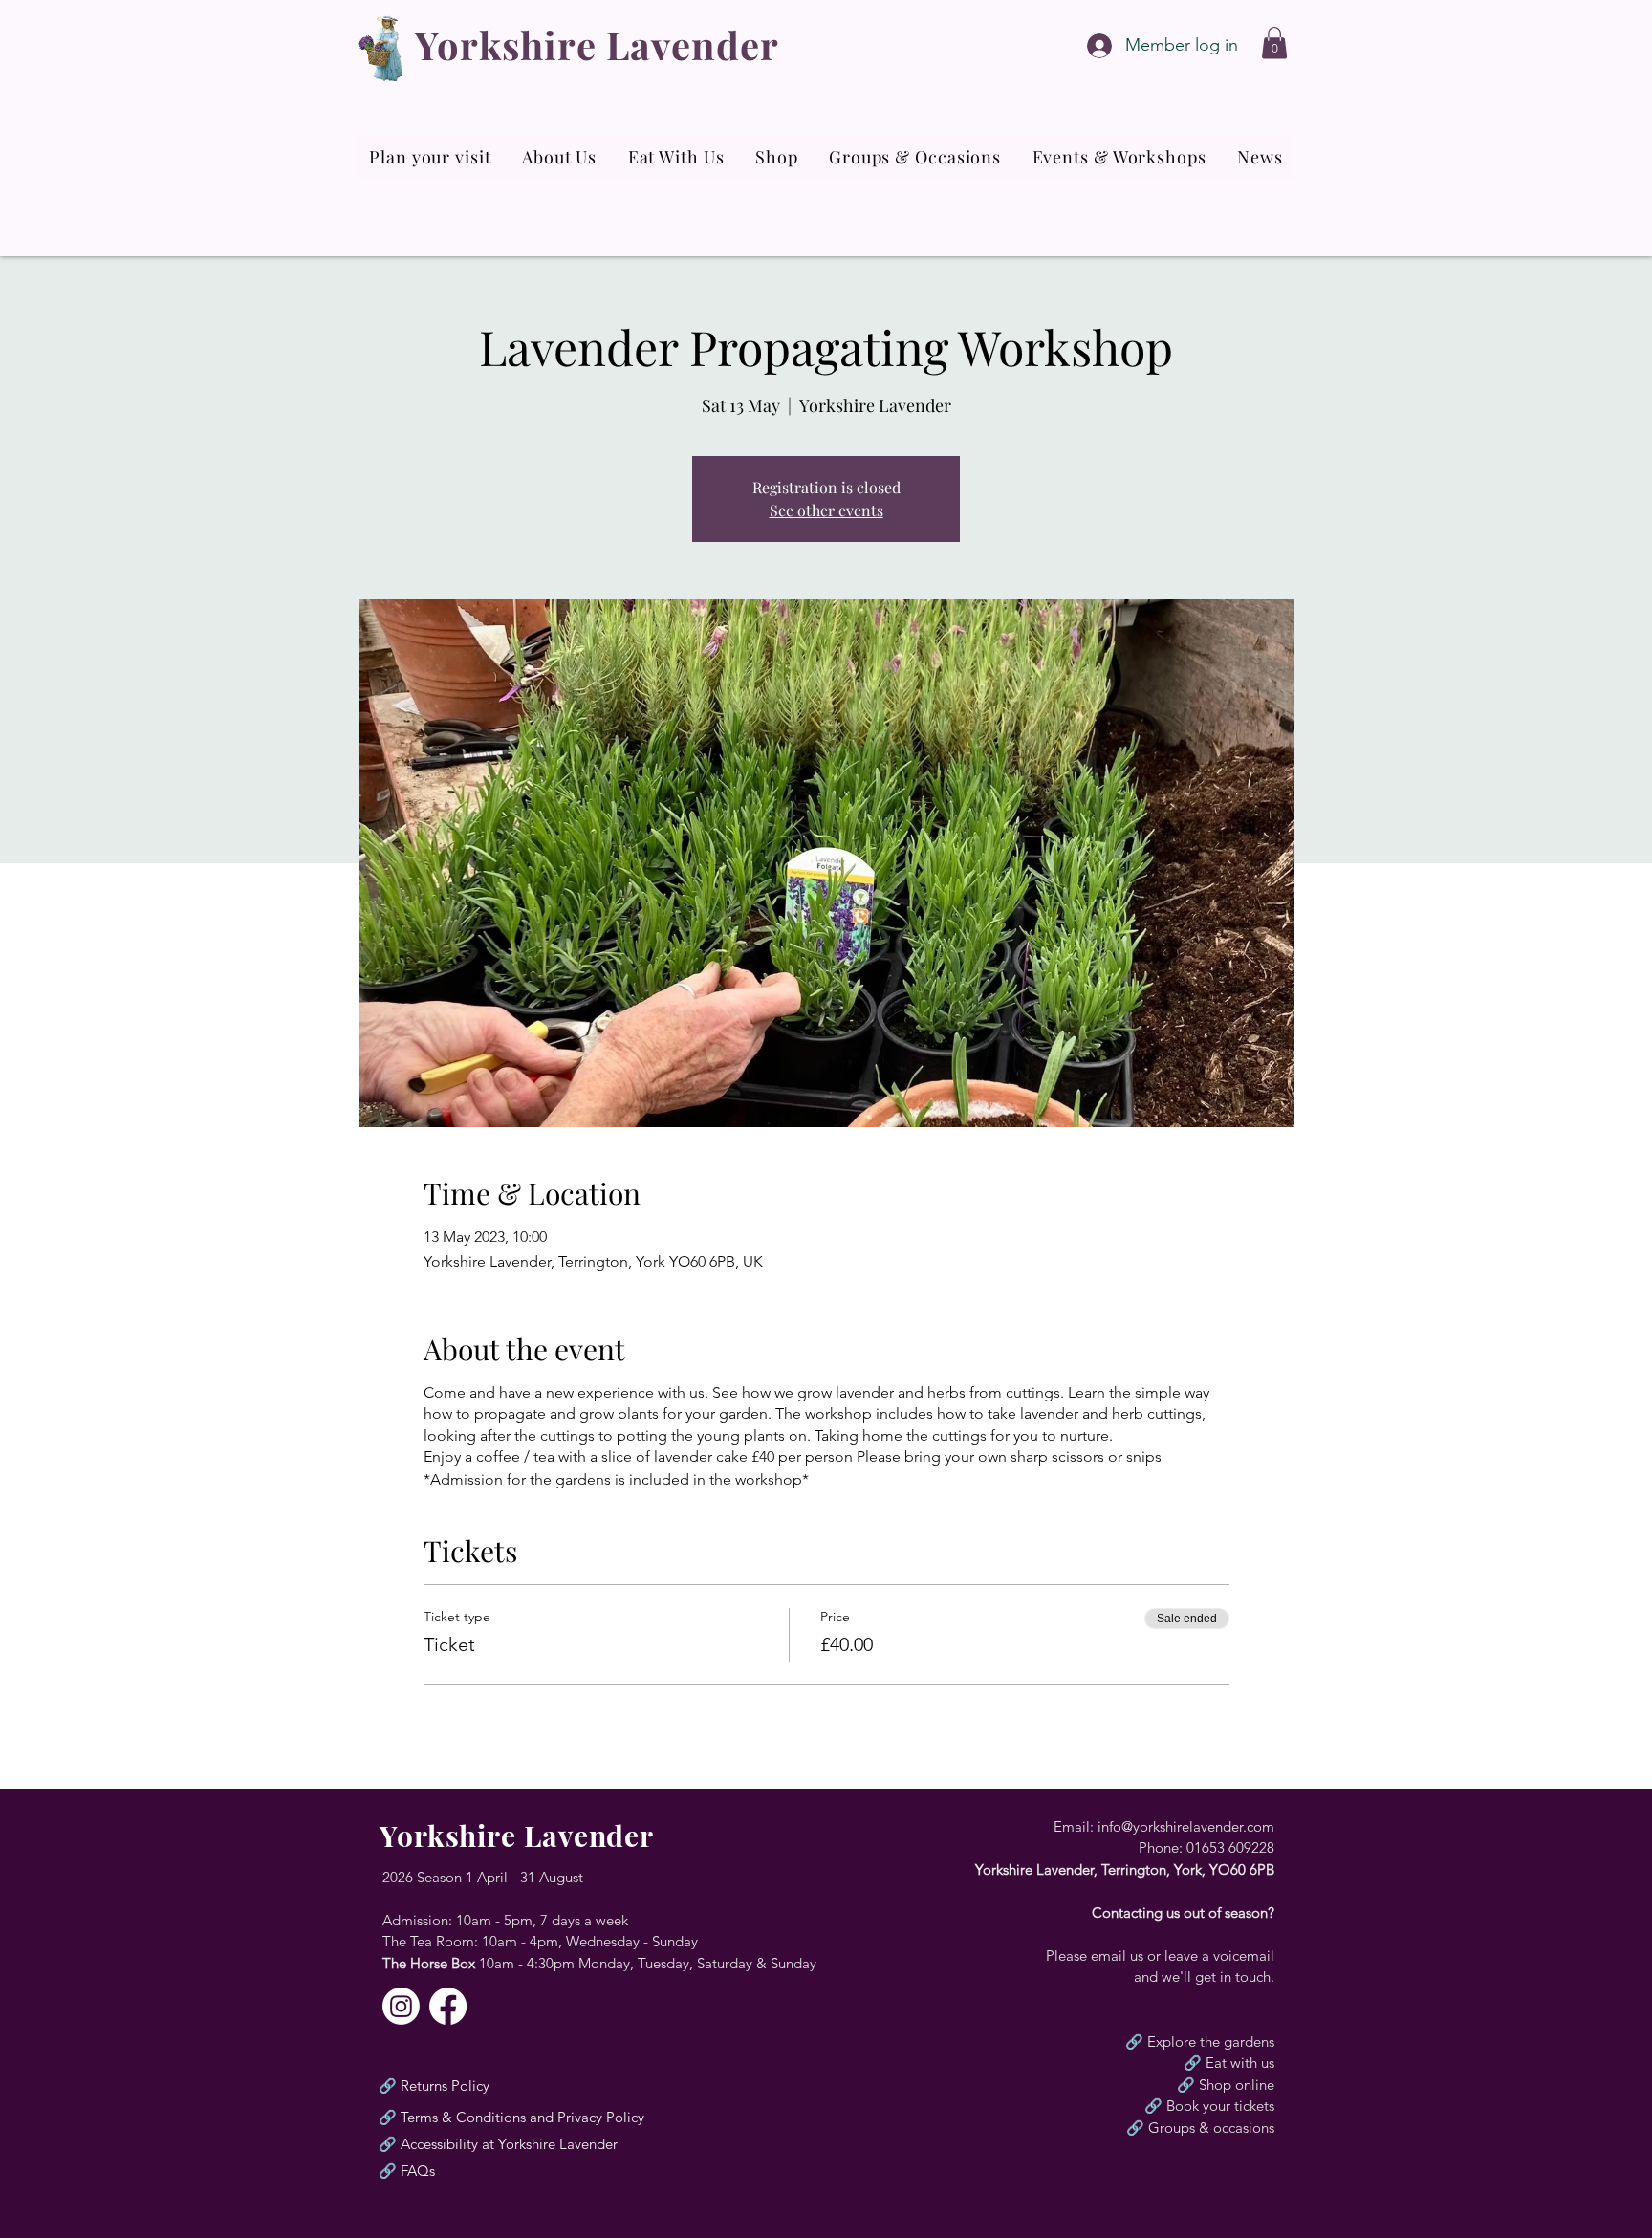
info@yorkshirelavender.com (1186, 1826)
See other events (826, 510)
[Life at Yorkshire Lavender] (401, 2006)
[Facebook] (448, 2006)
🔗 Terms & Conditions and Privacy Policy (511, 2117)
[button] (1274, 43)
